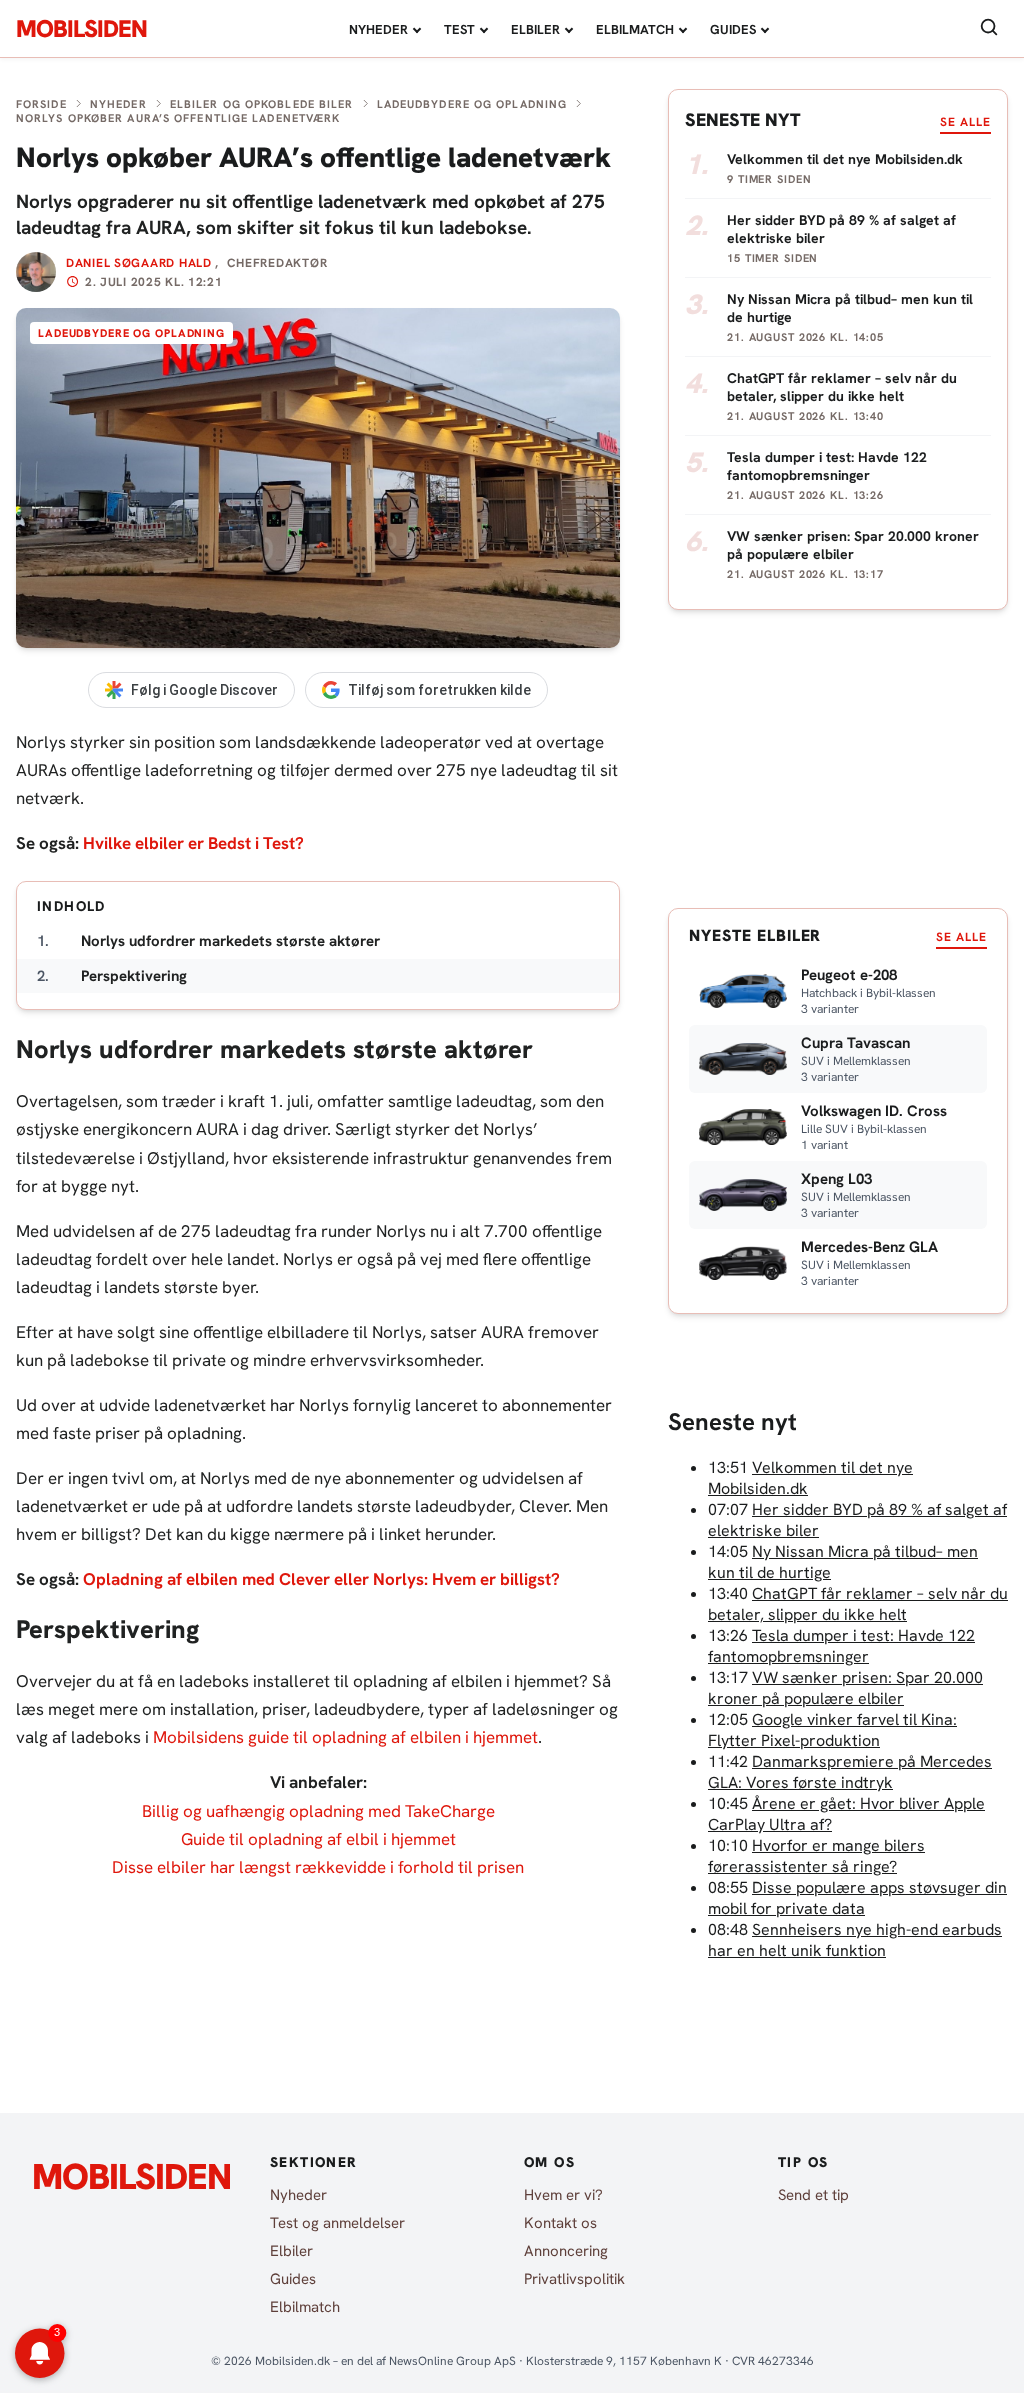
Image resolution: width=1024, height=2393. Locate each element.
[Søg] (989, 28)
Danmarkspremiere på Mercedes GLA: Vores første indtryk (850, 1772)
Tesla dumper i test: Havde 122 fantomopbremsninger (841, 1646)
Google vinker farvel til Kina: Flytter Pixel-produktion (832, 1730)
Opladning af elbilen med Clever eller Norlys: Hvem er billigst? (321, 1579)
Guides (733, 29)
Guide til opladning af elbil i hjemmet (318, 1839)
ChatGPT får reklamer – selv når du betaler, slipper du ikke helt (858, 1604)
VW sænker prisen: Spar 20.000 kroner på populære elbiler (845, 1688)
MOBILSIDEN (81, 29)
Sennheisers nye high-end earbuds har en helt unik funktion (855, 1940)
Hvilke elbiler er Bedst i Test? (193, 843)
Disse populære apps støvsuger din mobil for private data (857, 1898)
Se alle (965, 122)
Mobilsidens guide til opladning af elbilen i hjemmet (345, 1737)
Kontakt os (560, 2223)
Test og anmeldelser (337, 2223)
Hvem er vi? (563, 2195)
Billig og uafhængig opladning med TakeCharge (318, 1811)
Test (459, 29)
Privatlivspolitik (574, 2279)
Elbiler (535, 29)
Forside (41, 104)
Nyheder (378, 29)
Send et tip (813, 2195)
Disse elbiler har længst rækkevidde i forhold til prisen (318, 1867)
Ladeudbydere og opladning (472, 104)
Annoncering (566, 2251)
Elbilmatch (635, 29)
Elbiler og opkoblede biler (262, 104)
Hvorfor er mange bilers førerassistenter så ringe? (816, 1856)
